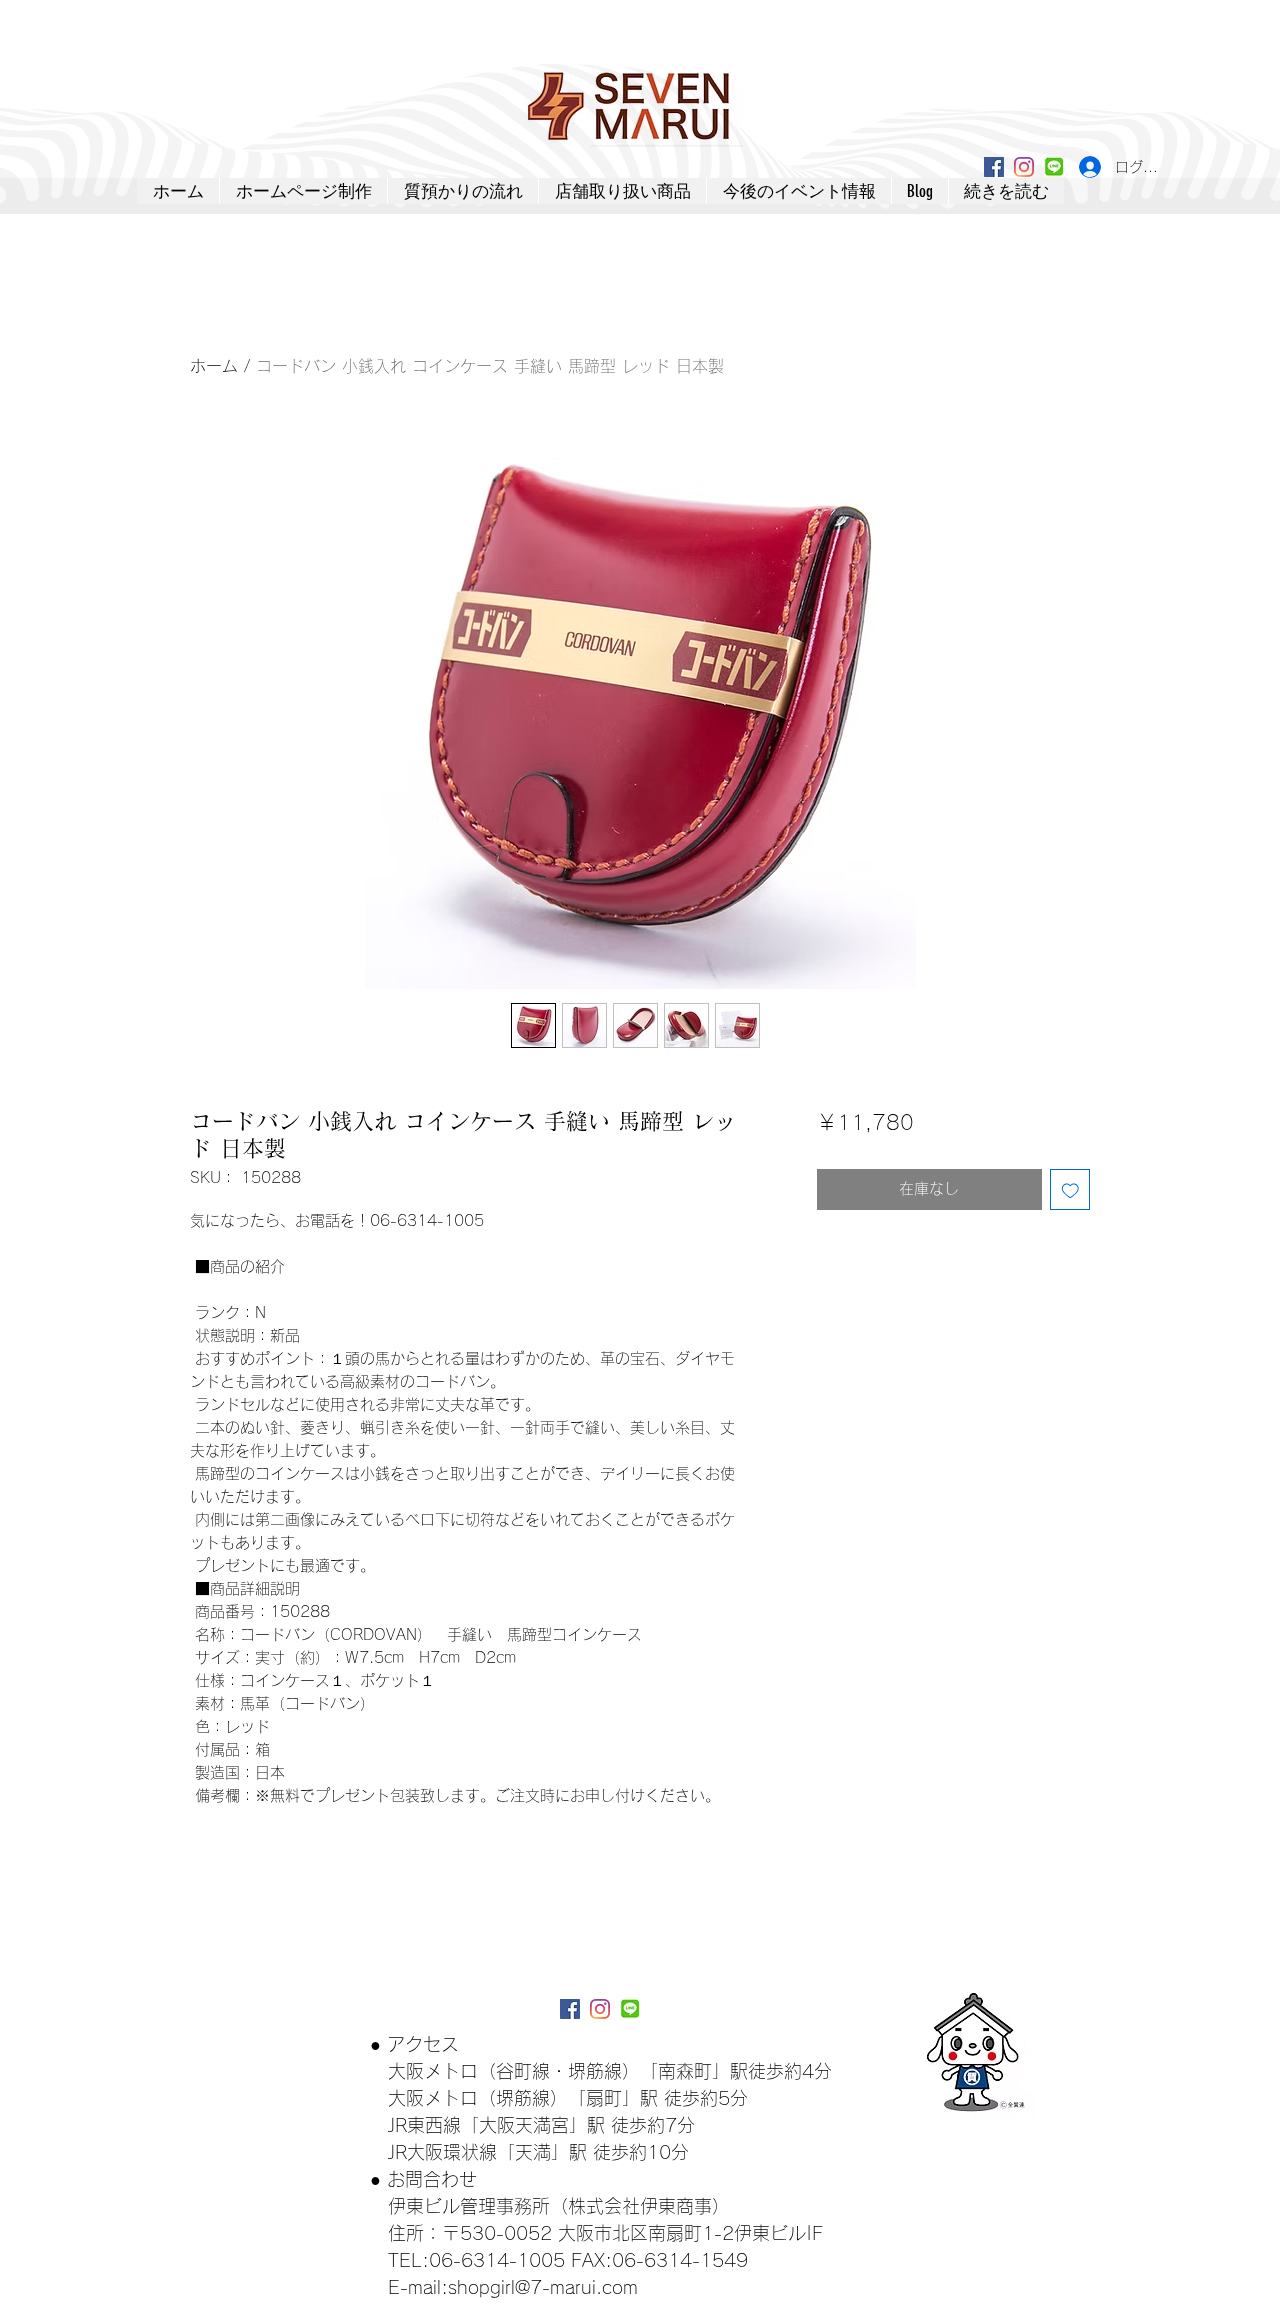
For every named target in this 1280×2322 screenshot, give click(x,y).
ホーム (214, 366)
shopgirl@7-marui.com (543, 2287)
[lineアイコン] (1054, 167)
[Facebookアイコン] (994, 167)
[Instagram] (1024, 167)
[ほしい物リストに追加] (1070, 1189)
